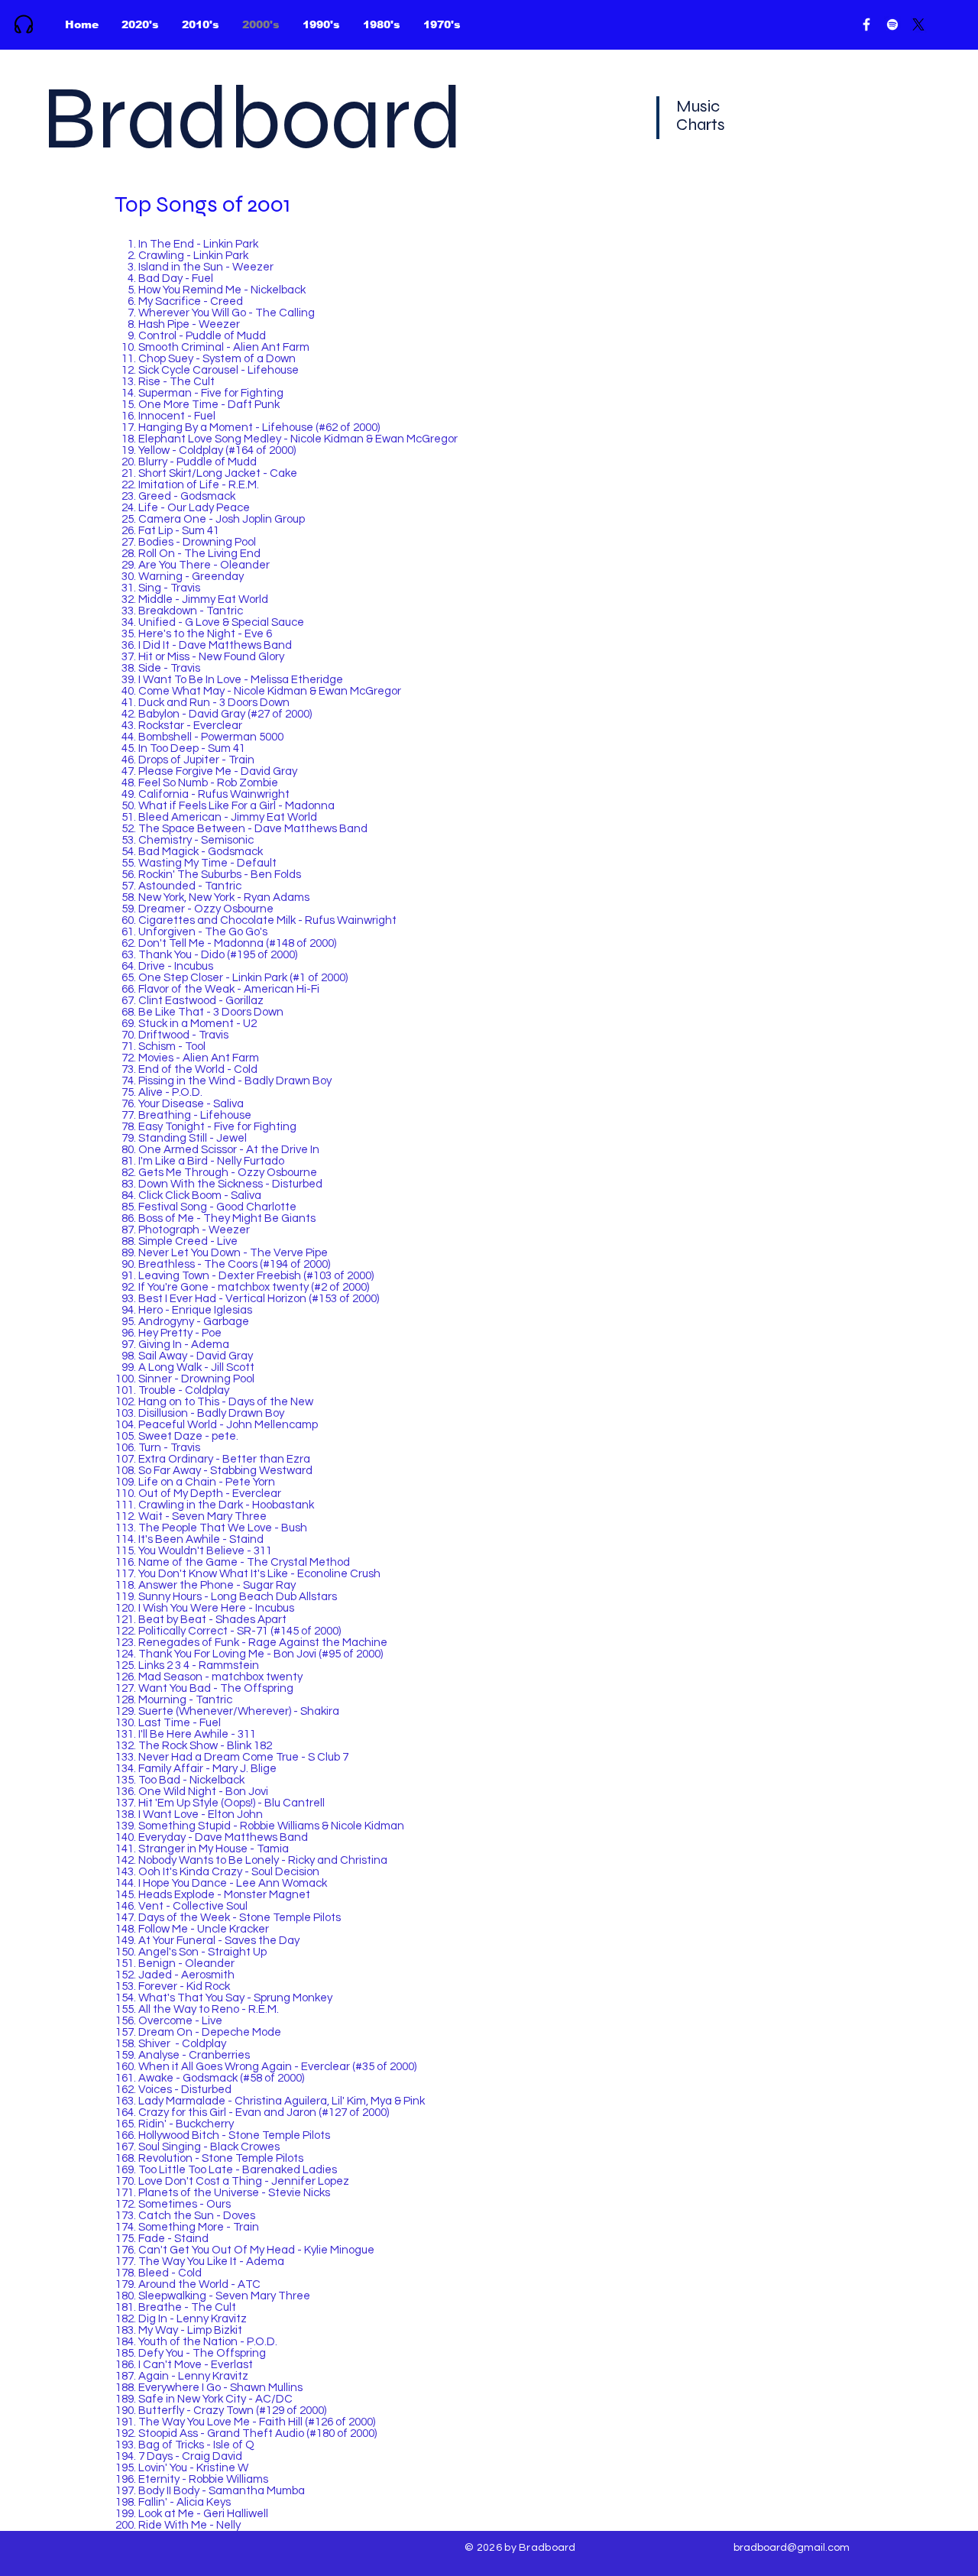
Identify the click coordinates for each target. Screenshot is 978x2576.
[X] (918, 24)
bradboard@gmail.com (792, 2548)
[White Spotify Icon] (892, 24)
